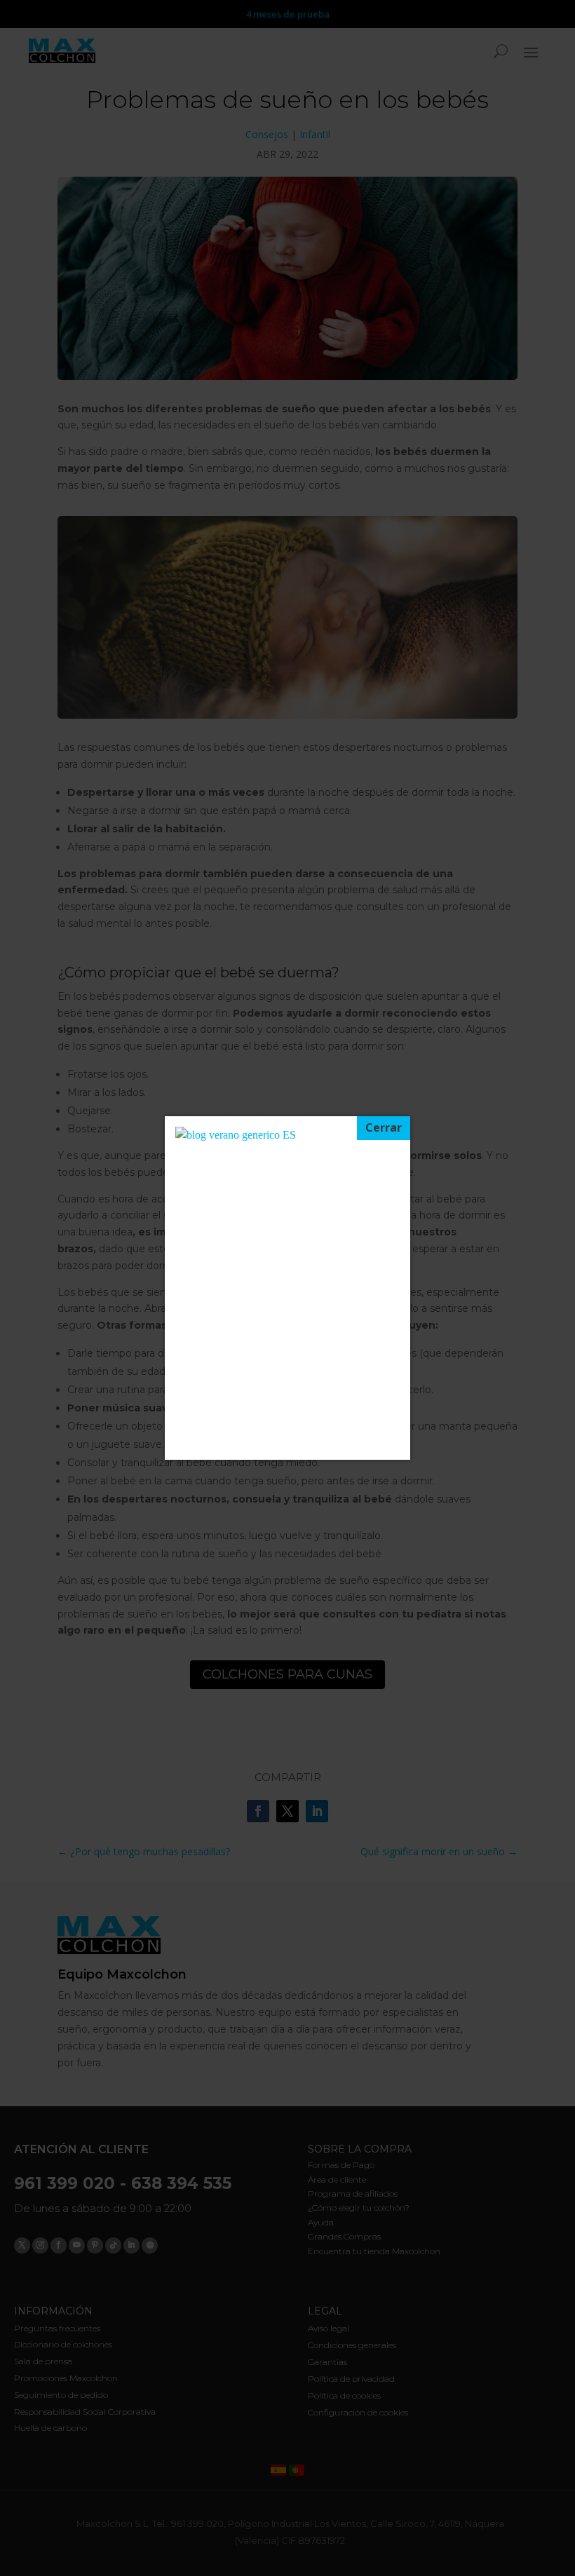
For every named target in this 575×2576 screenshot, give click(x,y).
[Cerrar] (384, 1128)
